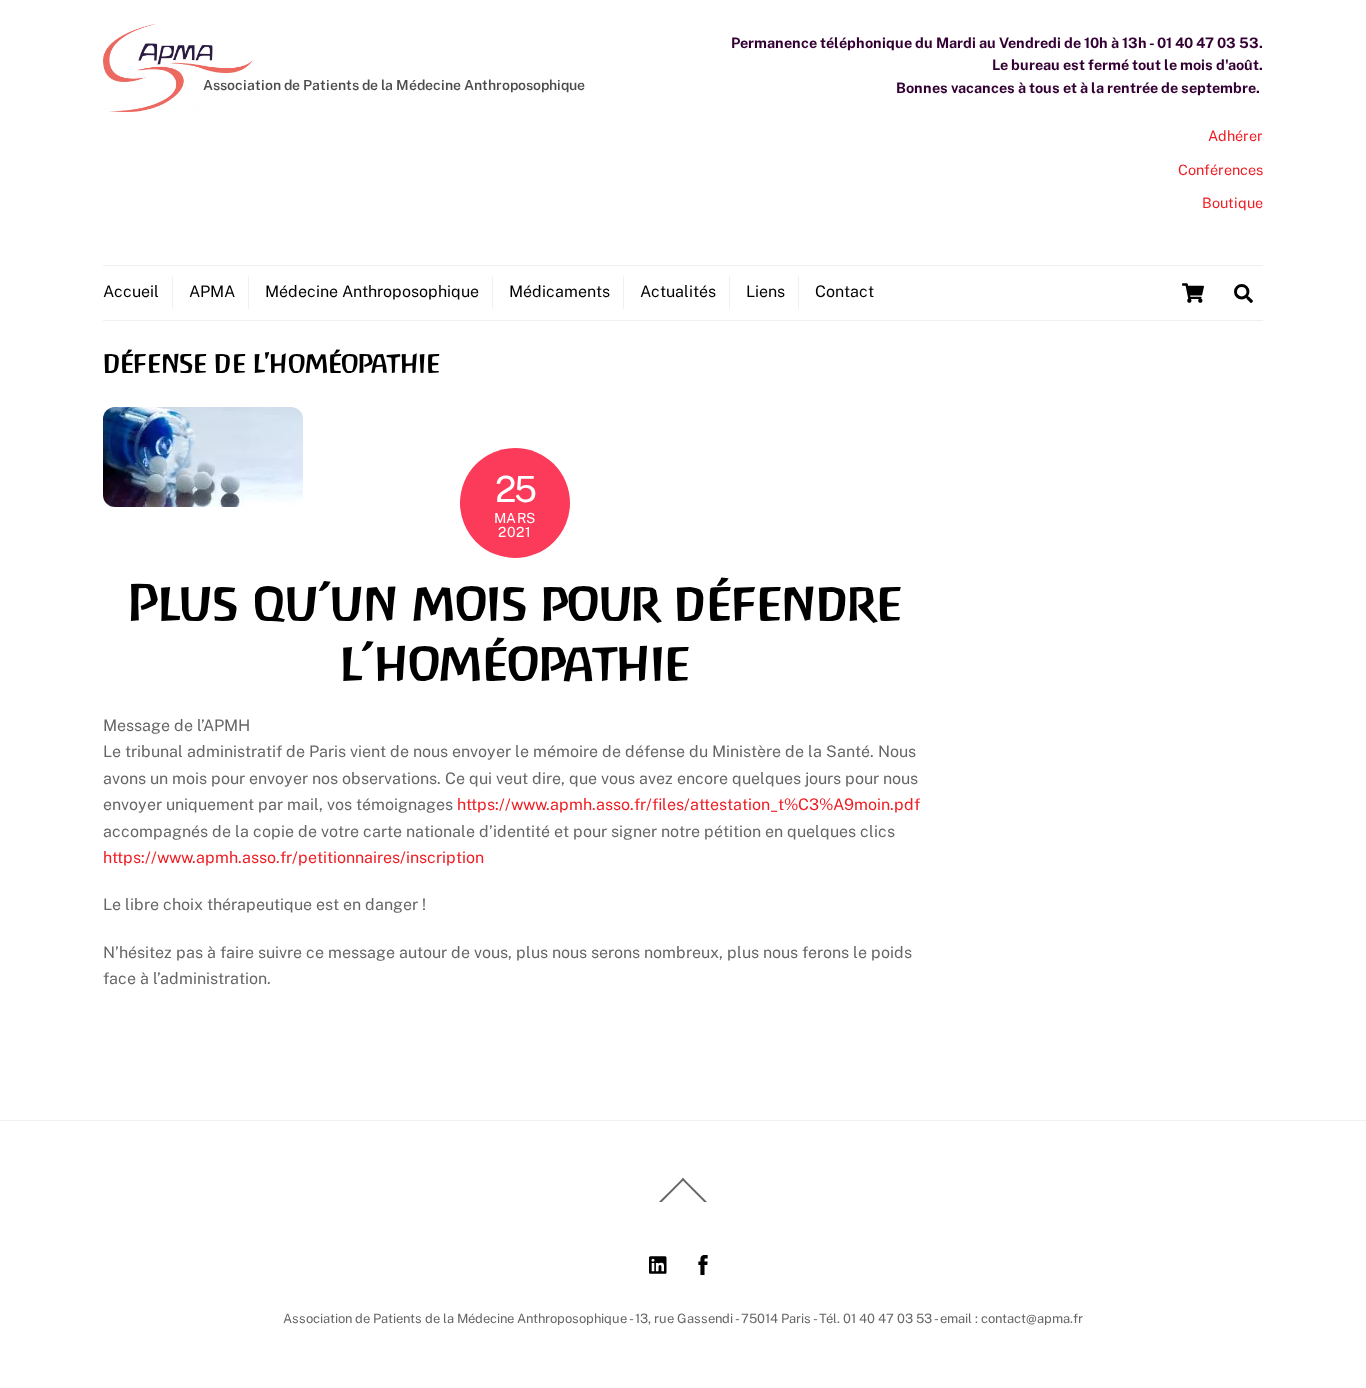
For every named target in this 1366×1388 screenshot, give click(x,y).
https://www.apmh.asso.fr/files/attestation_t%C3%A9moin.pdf (688, 804)
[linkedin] (659, 1262)
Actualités (678, 291)
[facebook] (703, 1262)
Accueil (131, 291)
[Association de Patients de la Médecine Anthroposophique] (178, 102)
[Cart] (1193, 293)
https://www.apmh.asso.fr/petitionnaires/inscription (293, 857)
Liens (765, 291)
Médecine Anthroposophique (372, 291)
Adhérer (1235, 135)
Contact (844, 291)
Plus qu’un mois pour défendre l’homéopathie (514, 633)
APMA (212, 291)
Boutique (1232, 202)
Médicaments (559, 291)
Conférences (1220, 169)
